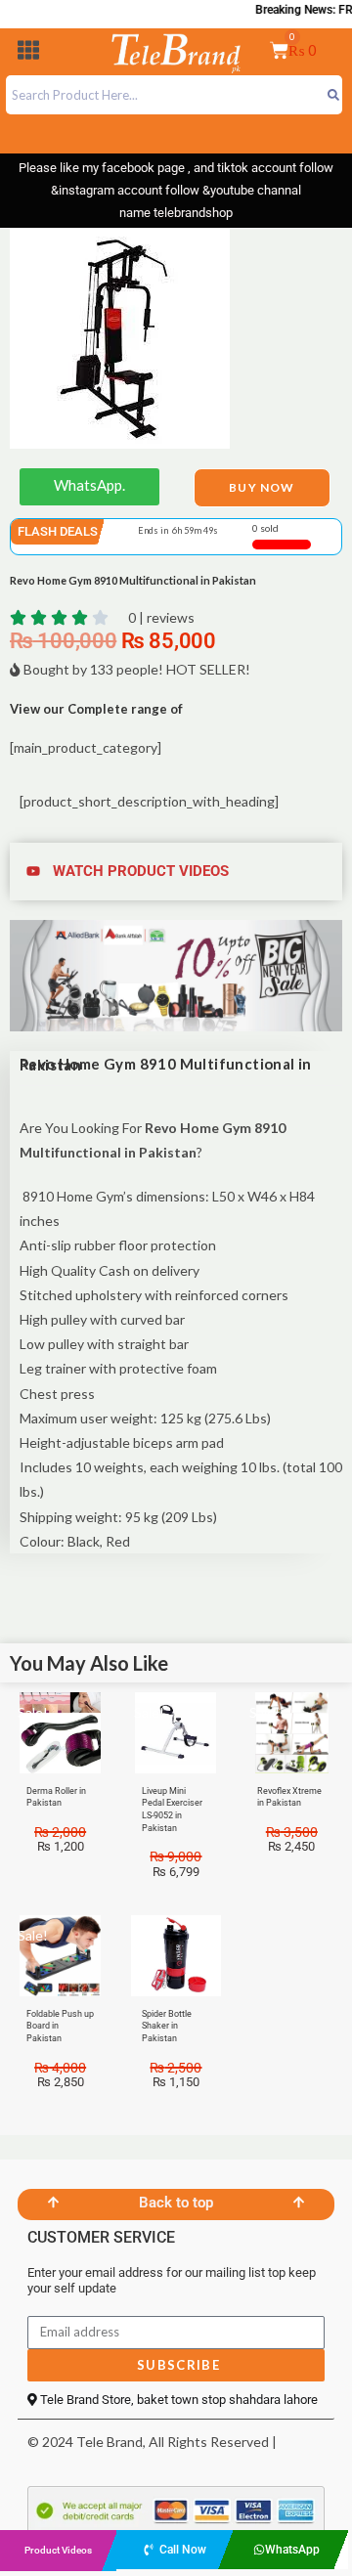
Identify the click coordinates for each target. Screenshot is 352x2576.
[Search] (333, 95)
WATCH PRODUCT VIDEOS (141, 871)
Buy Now (262, 487)
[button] (28, 53)
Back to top (176, 2203)
